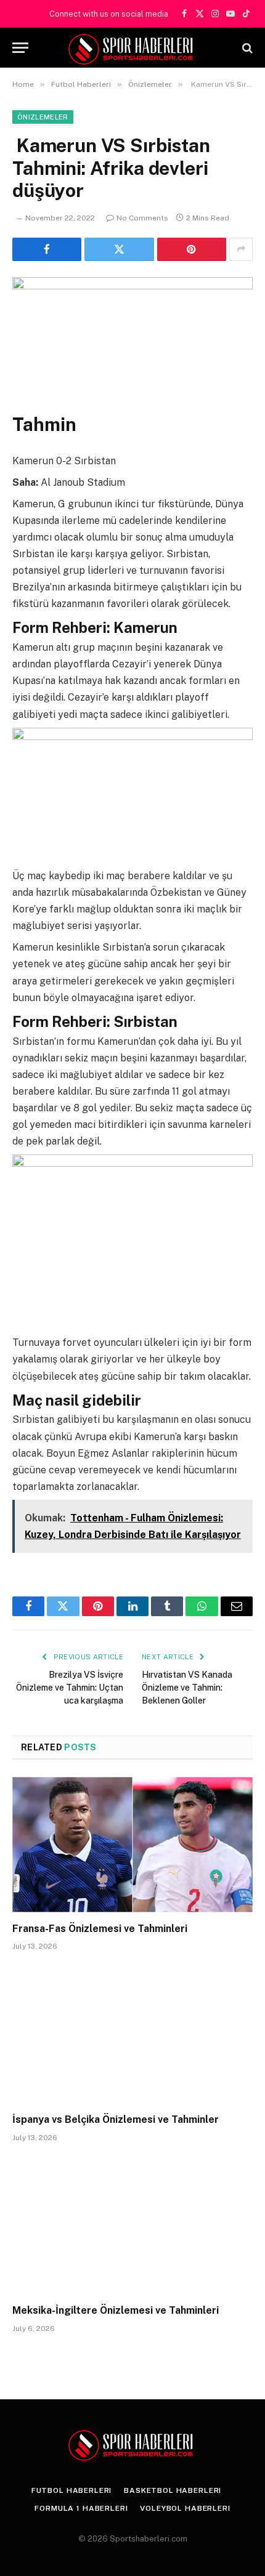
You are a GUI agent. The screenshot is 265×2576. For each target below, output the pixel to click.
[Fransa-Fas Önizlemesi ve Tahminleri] (132, 1844)
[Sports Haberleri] (133, 48)
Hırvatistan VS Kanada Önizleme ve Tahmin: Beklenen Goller (187, 1688)
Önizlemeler (43, 117)
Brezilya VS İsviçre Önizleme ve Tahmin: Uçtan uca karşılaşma (70, 1688)
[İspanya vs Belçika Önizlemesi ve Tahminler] (132, 2035)
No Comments (142, 218)
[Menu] (20, 48)
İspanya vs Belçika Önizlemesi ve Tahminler (116, 2119)
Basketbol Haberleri (173, 2490)
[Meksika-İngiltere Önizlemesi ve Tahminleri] (132, 2227)
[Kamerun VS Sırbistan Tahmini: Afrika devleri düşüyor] (132, 335)
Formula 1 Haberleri (81, 2508)
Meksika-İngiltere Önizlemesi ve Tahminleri (116, 2310)
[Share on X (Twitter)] (119, 249)
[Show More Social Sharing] (241, 249)
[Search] (246, 48)
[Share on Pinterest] (192, 249)
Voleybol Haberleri (185, 2508)
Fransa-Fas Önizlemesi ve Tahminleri (100, 1929)
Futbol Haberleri (71, 2490)
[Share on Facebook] (47, 249)
